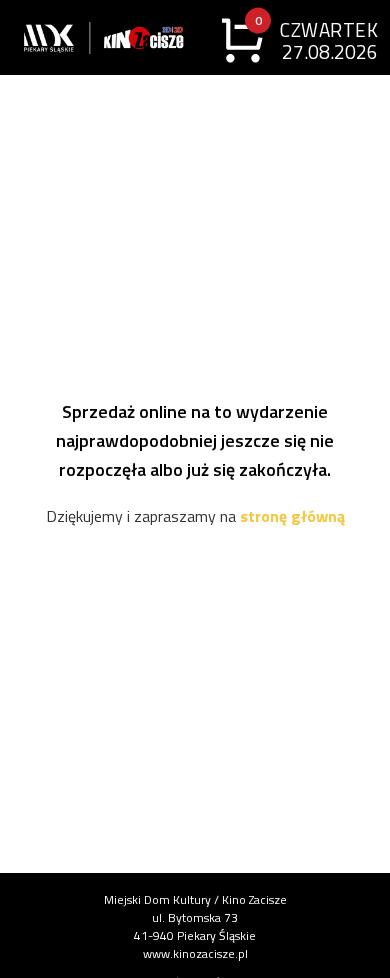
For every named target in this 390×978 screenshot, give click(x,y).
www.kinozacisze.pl (195, 953)
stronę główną (292, 516)
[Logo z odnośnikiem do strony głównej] (62, 37)
